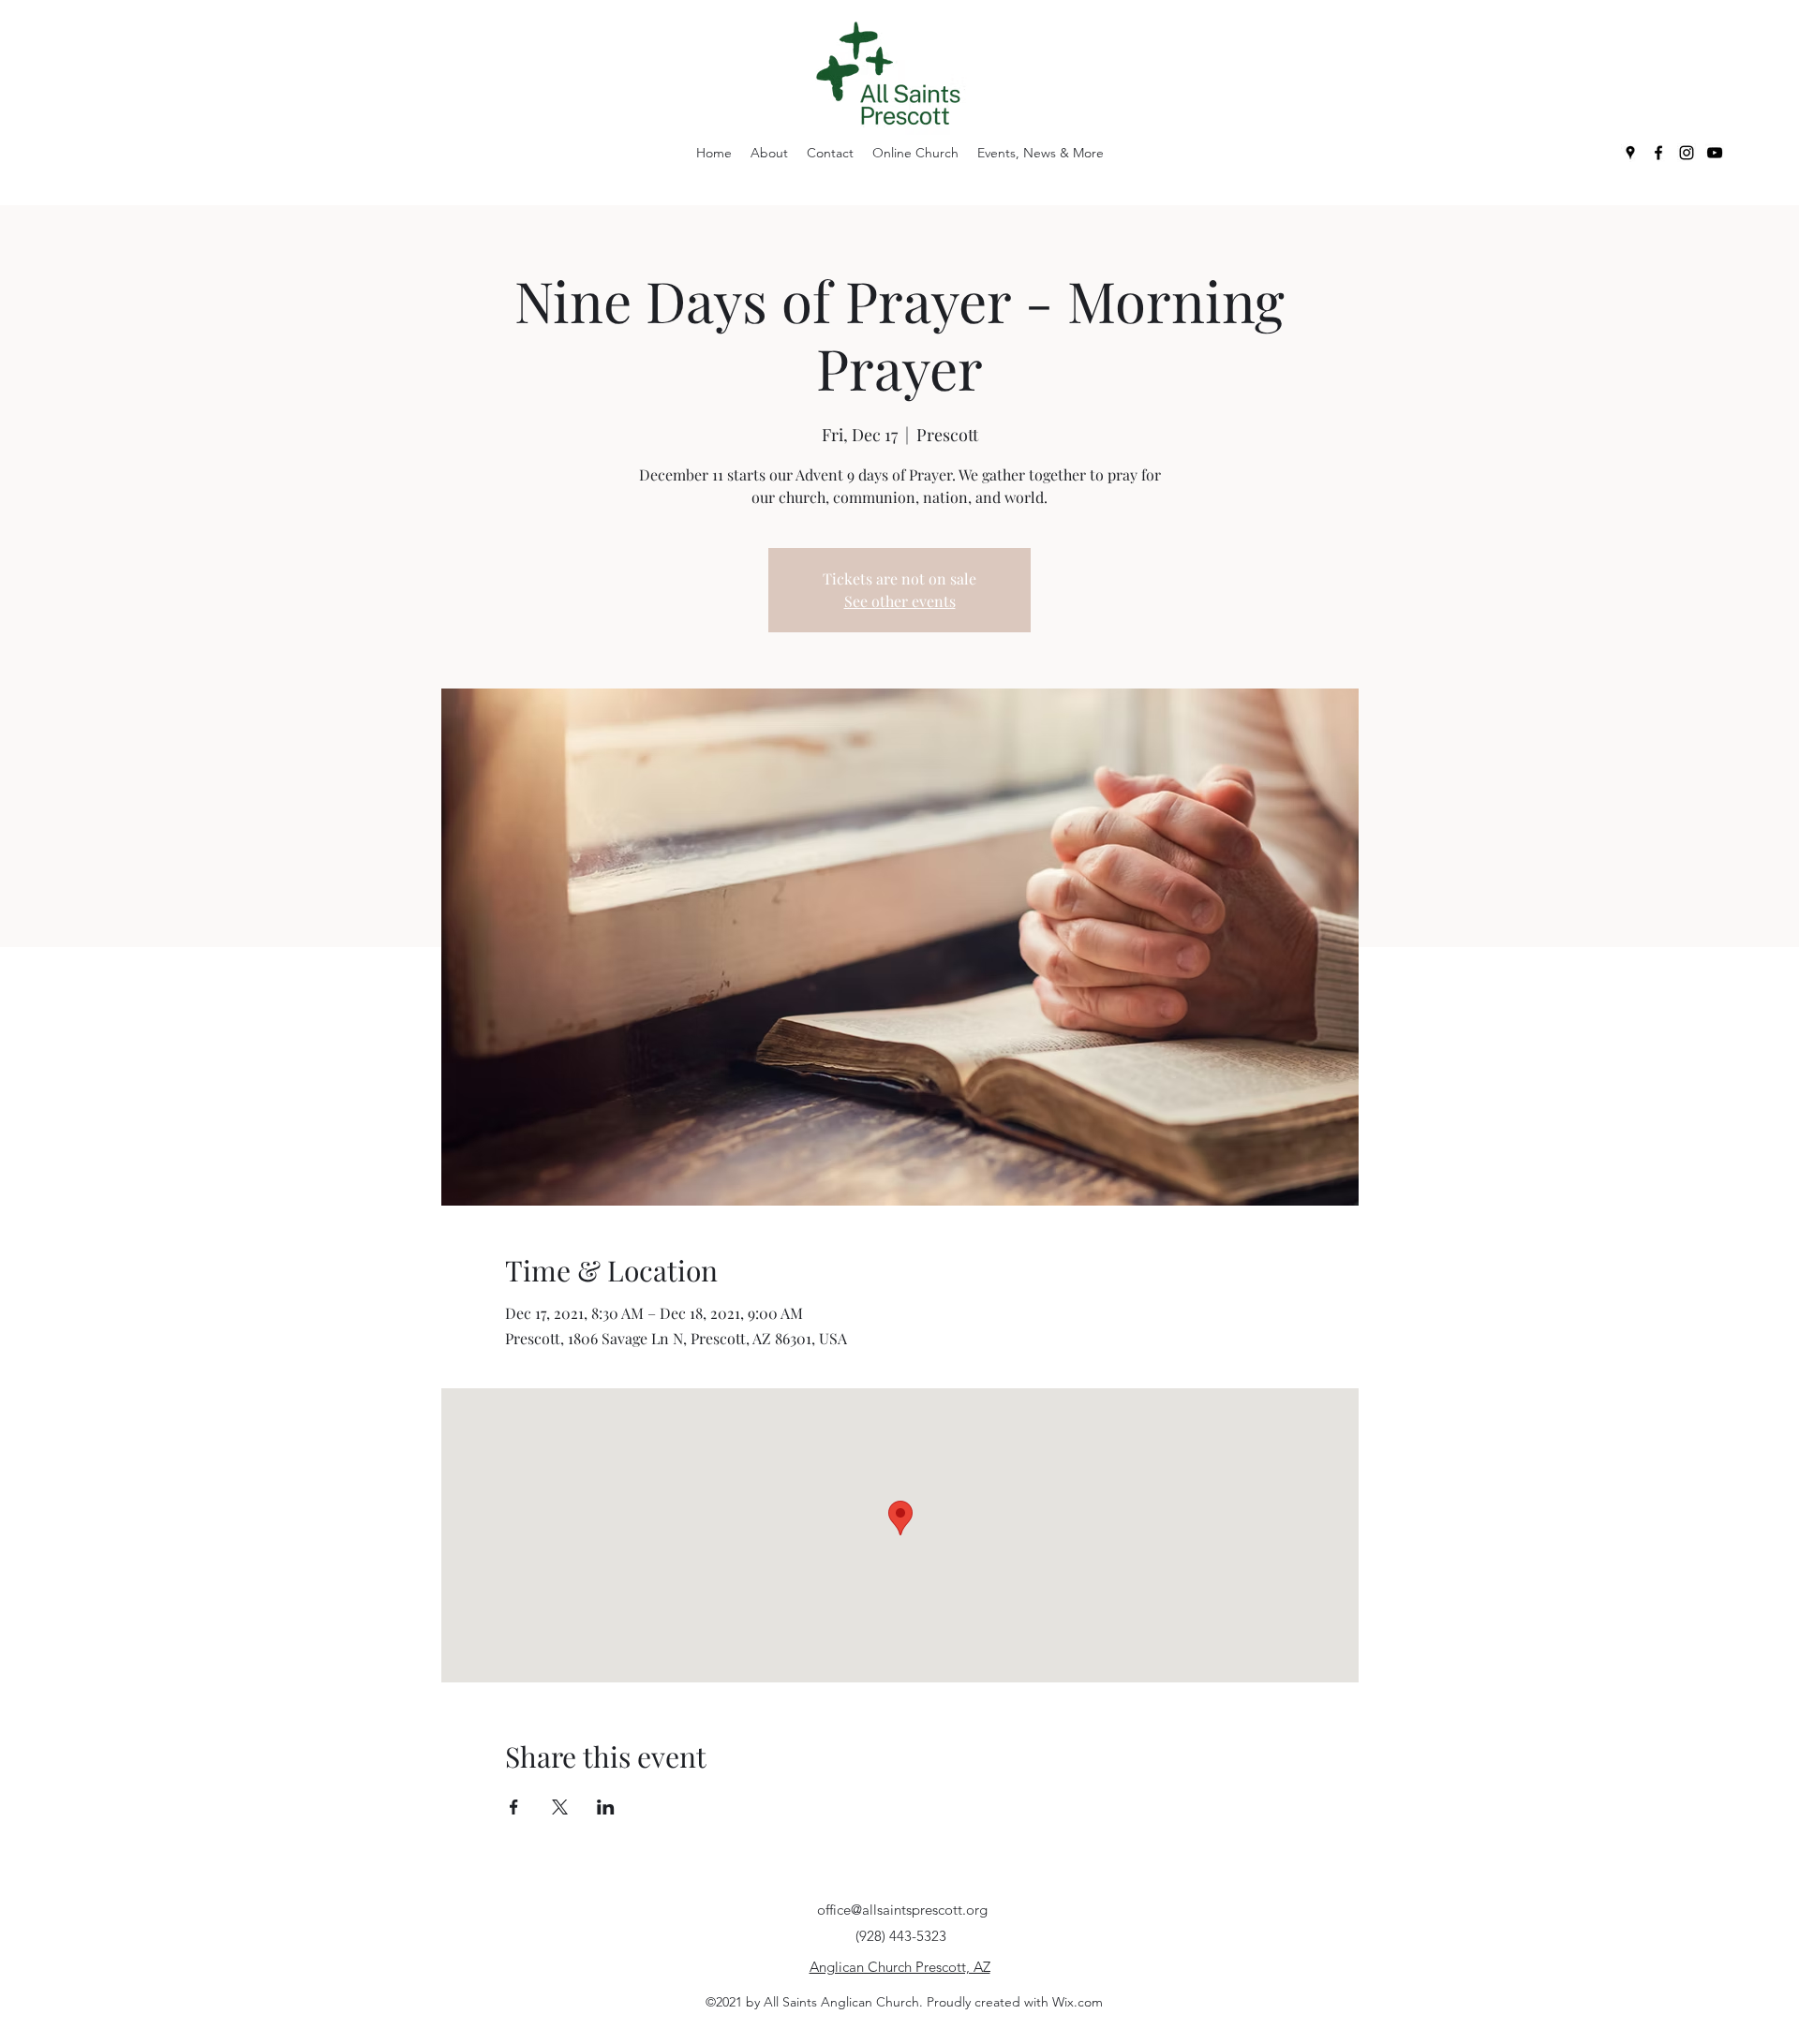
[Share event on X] (560, 1807)
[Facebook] (1658, 153)
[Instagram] (1687, 153)
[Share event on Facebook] (514, 1807)
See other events (900, 601)
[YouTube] (1715, 153)
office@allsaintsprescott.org (902, 1910)
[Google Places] (1630, 153)
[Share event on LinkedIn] (606, 1807)
